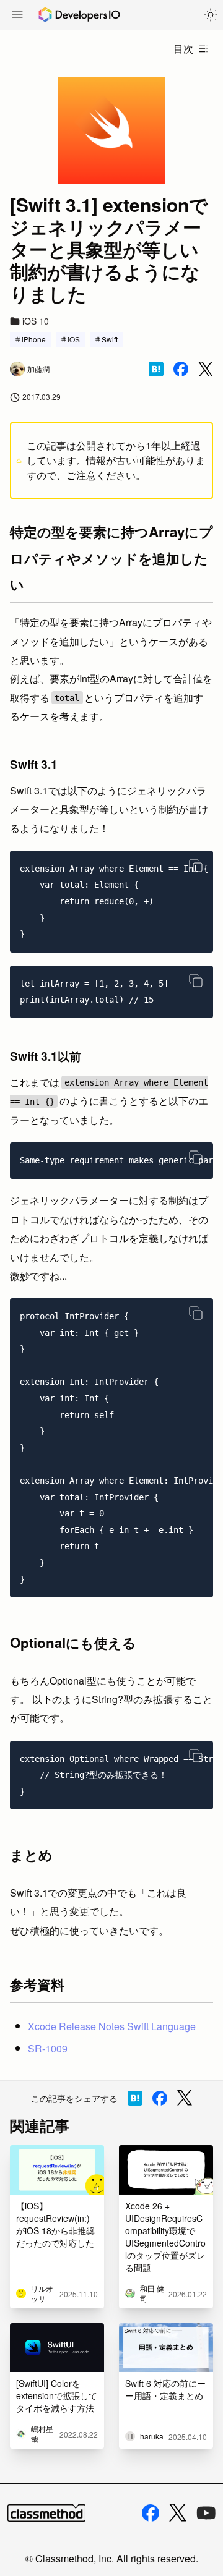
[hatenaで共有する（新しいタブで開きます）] (156, 369)
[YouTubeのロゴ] (206, 2513)
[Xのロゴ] (178, 2513)
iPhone (34, 339)
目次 (183, 49)
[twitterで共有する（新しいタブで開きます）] (206, 369)
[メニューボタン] (17, 15)
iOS (74, 339)
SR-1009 (48, 2048)
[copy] (196, 865)
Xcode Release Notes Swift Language (112, 2026)
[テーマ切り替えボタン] (211, 15)
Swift (110, 339)
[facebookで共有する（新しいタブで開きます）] (181, 369)
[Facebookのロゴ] (151, 2513)
